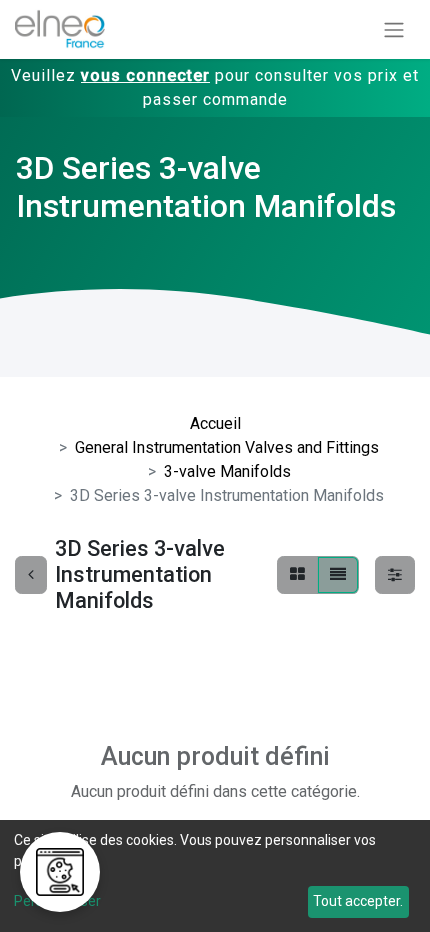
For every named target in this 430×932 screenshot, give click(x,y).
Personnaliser (57, 901)
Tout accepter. (358, 901)
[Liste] (338, 575)
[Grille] (297, 575)
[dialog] (215, 876)
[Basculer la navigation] (394, 29)
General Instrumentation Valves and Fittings (227, 447)
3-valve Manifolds (227, 471)
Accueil (215, 423)
